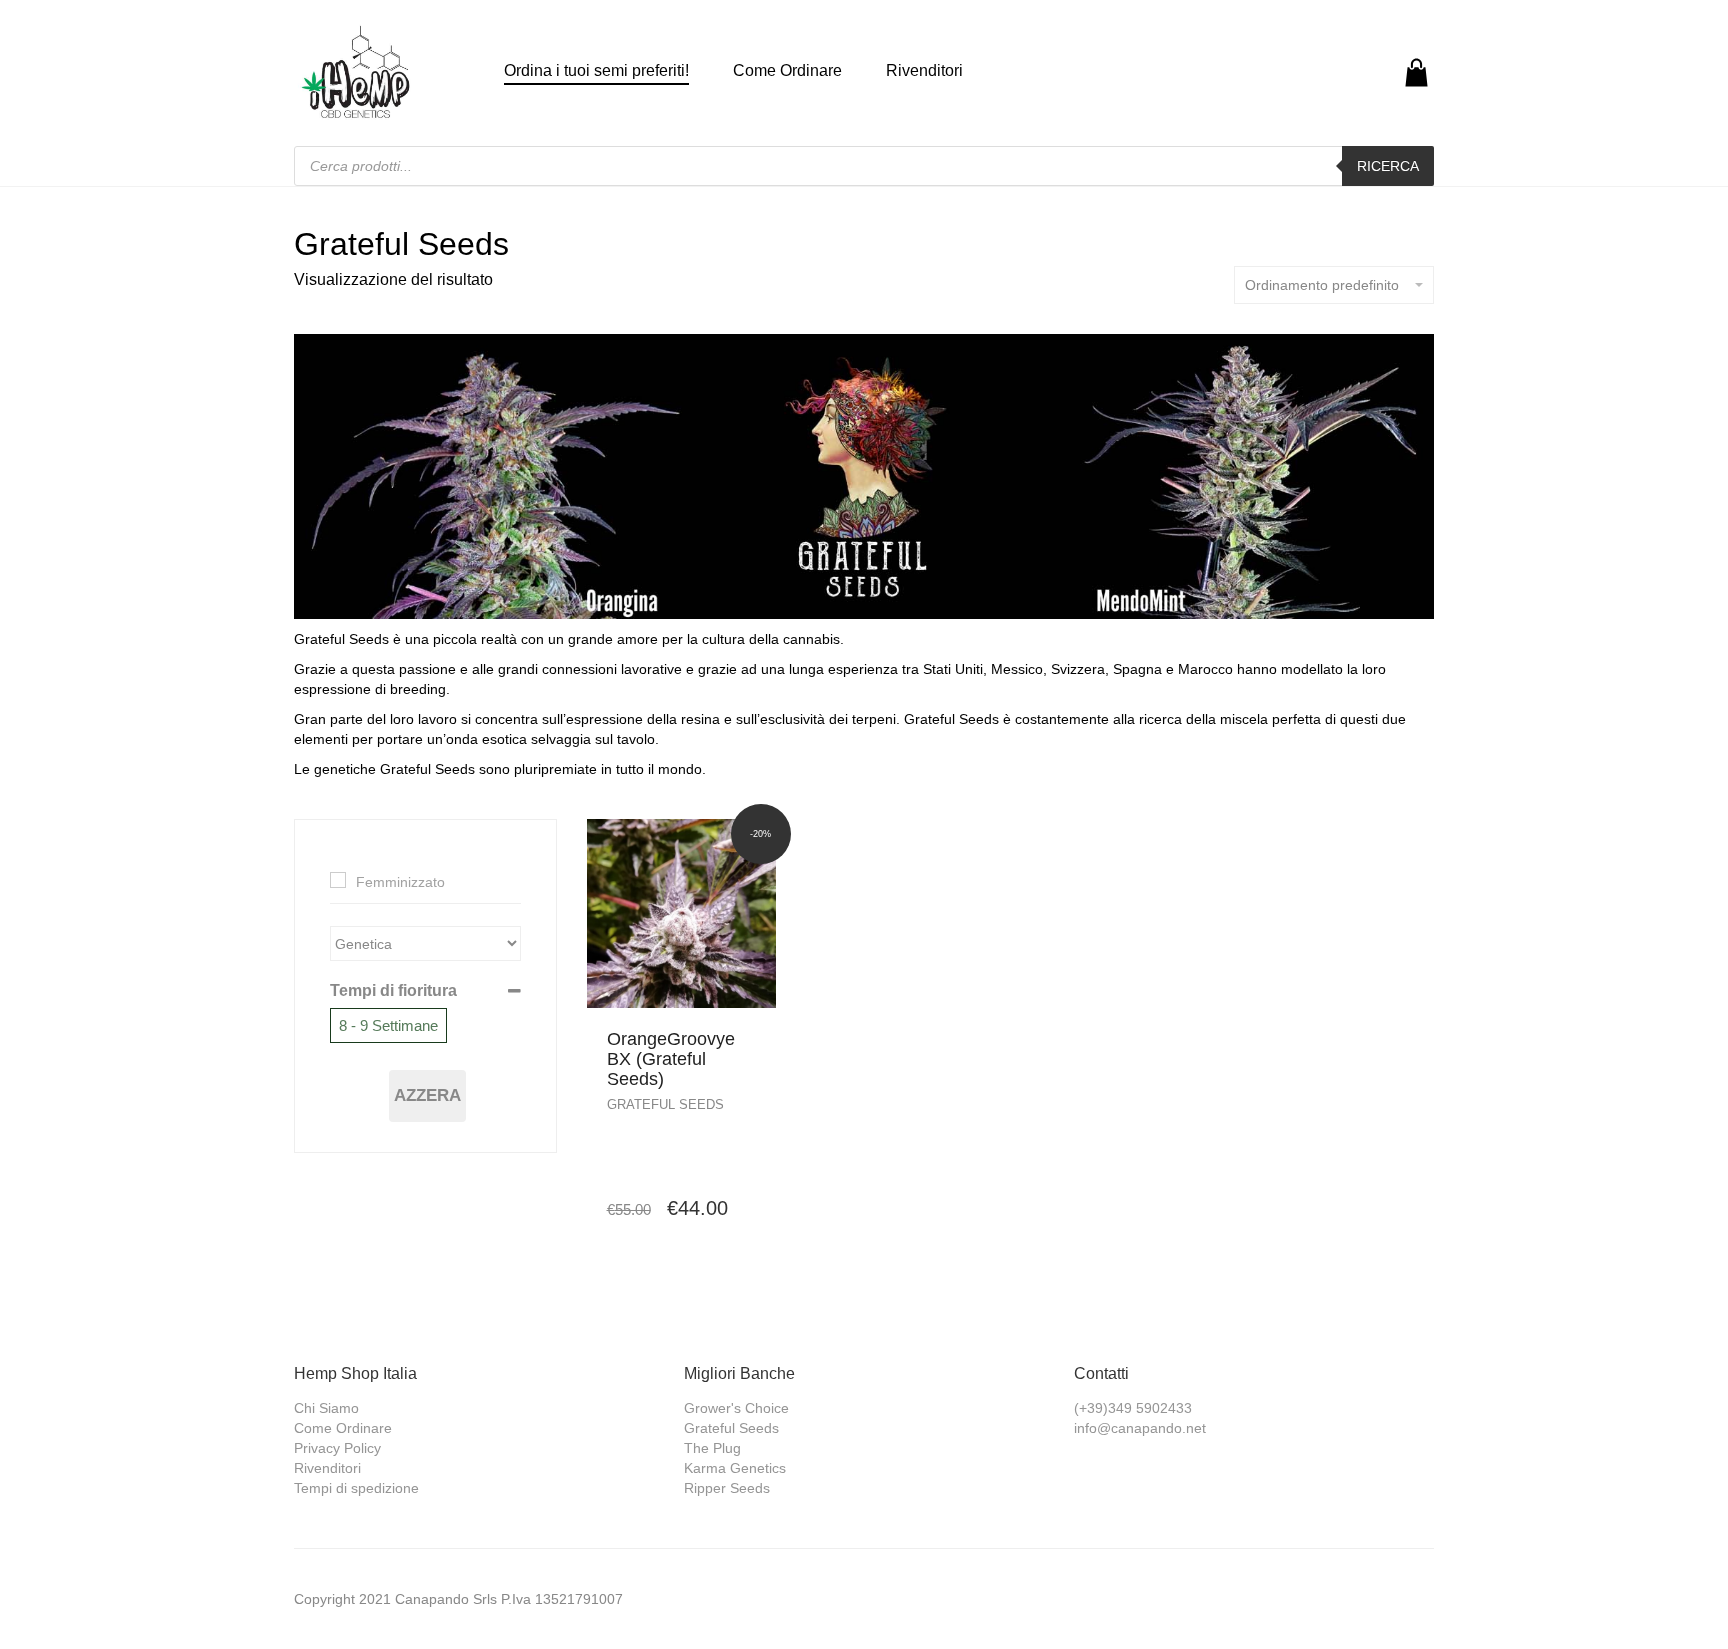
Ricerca (1388, 166)
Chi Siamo (326, 1408)
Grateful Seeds (665, 1104)
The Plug (712, 1448)
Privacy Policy (337, 1448)
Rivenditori (924, 70)
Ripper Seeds (727, 1488)
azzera (427, 1095)
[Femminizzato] (338, 880)
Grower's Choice (736, 1408)
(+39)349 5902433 (1133, 1408)
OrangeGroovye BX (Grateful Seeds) (671, 1059)
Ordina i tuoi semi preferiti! (596, 70)
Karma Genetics (735, 1468)
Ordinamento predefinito (1322, 285)
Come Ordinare (787, 70)
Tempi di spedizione (356, 1488)
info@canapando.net (1140, 1428)
